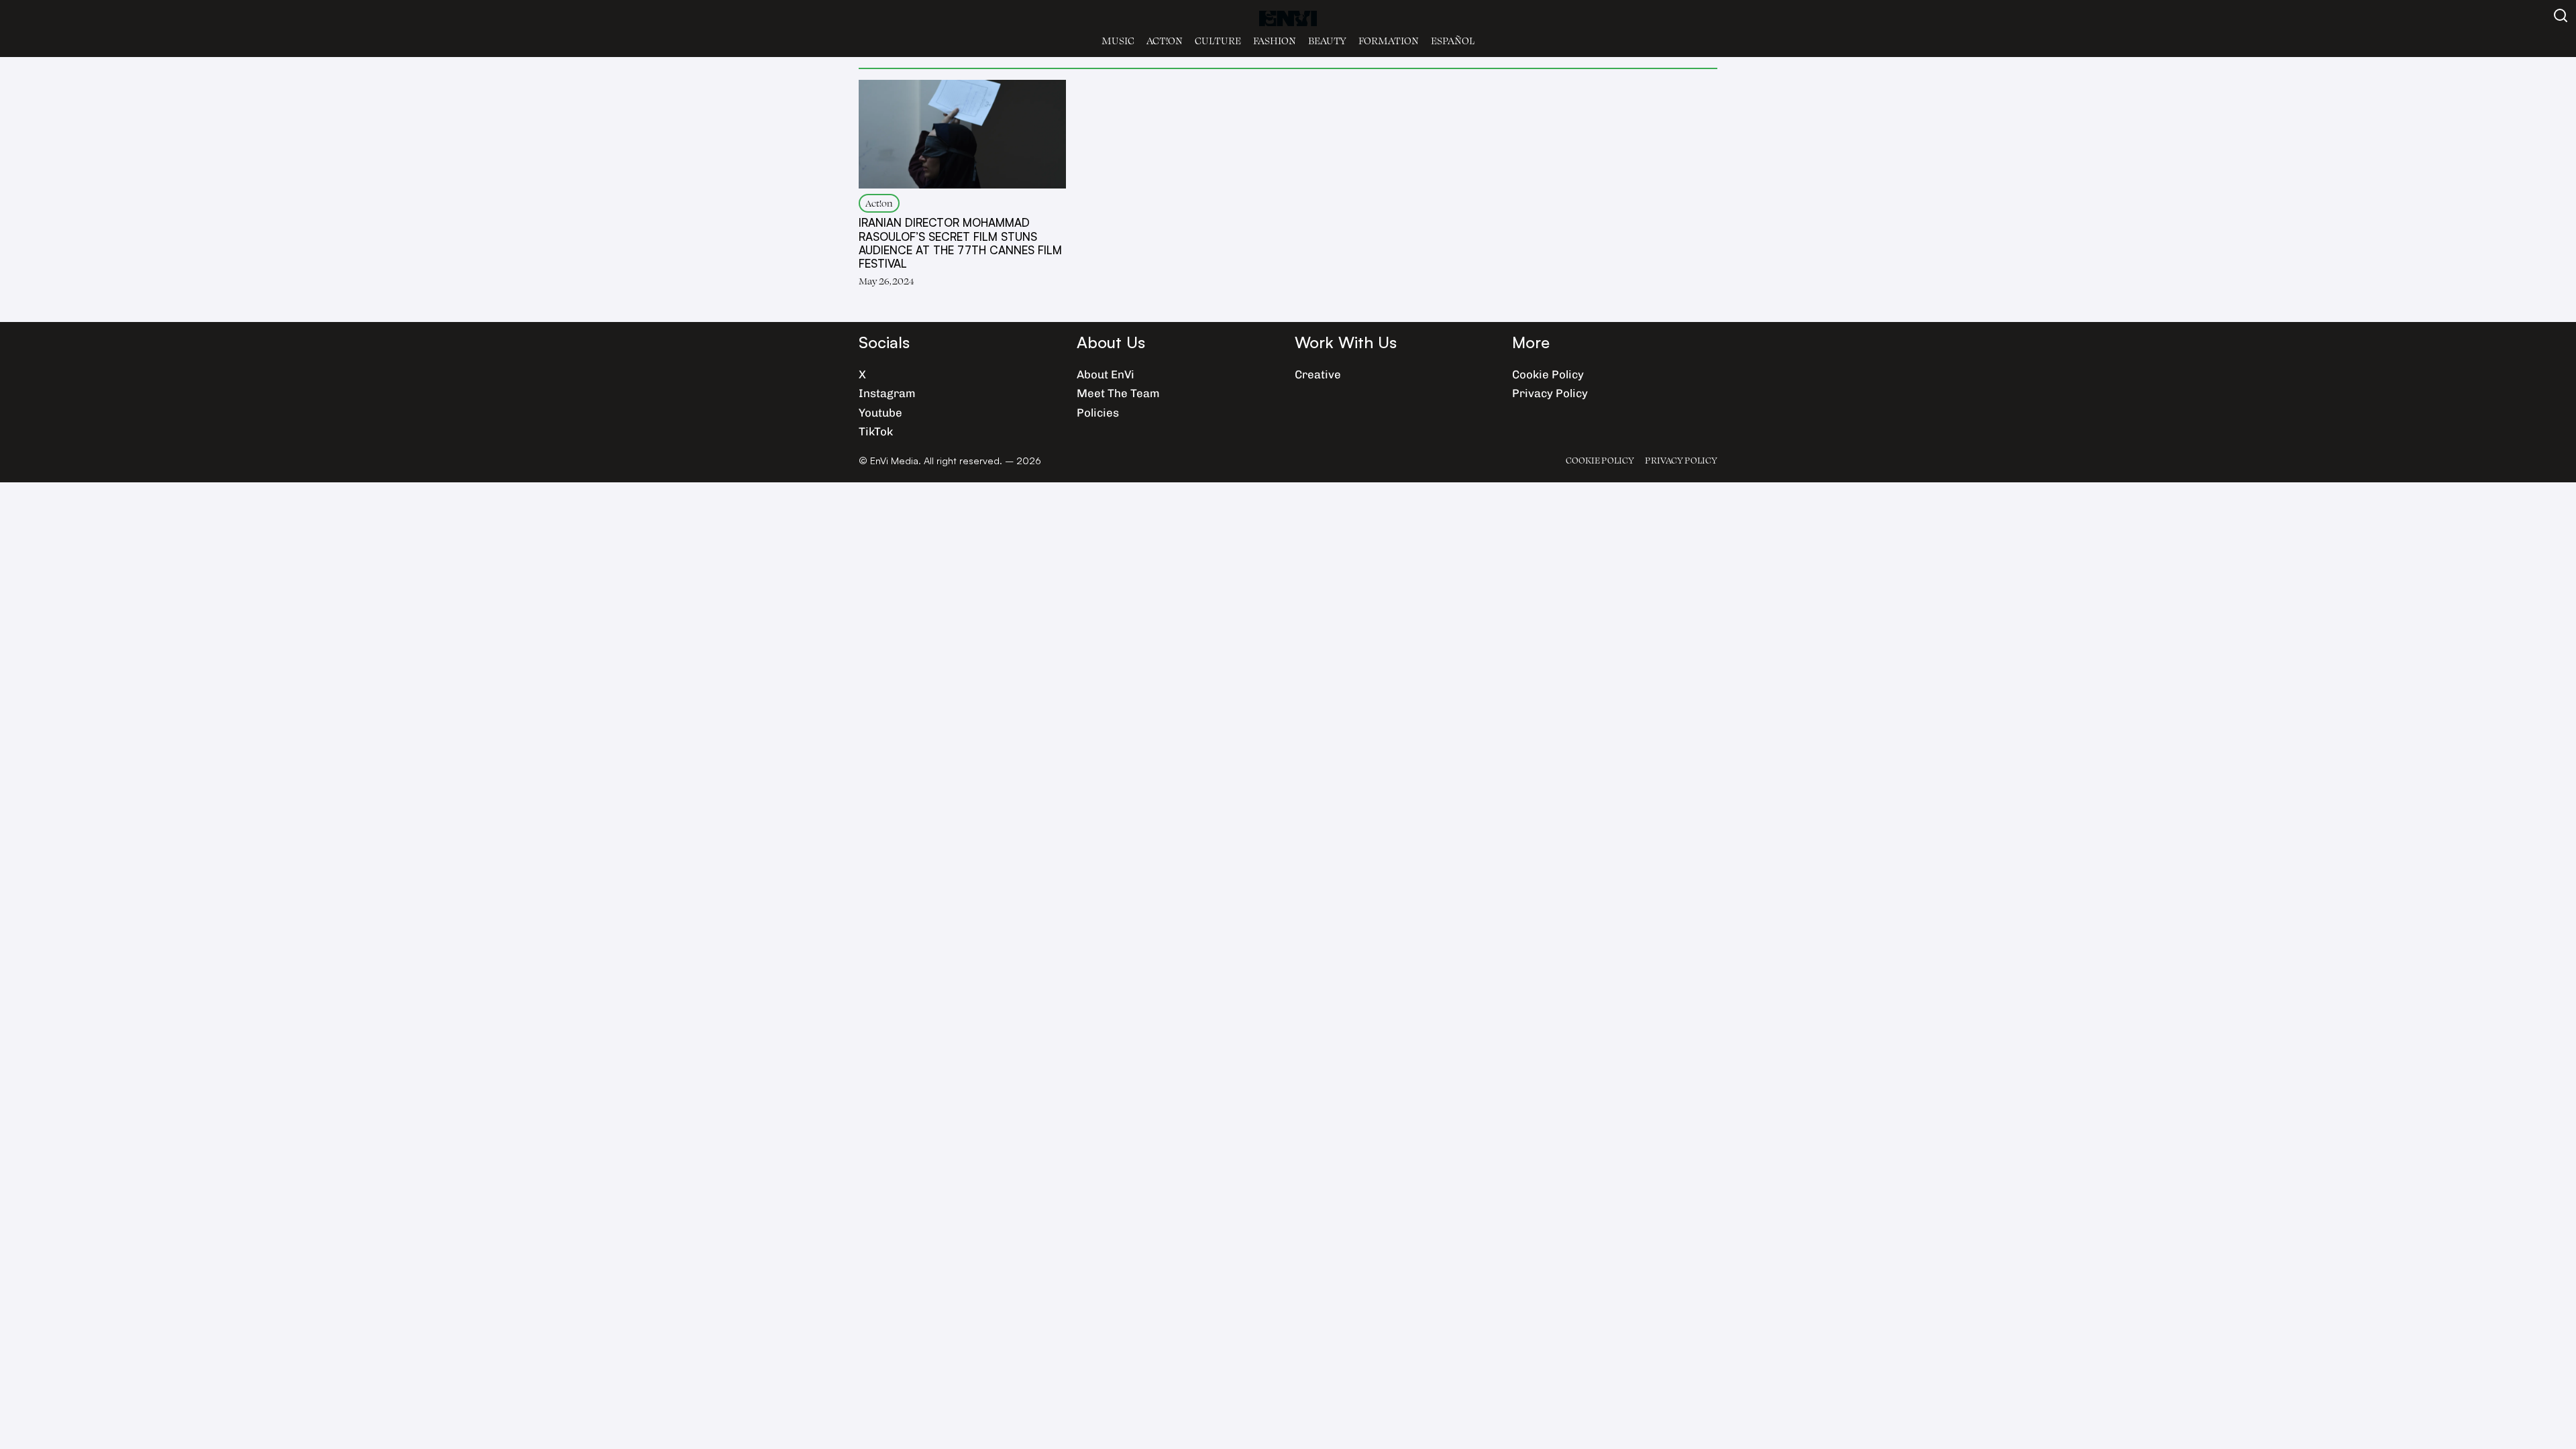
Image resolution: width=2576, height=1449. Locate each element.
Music (1118, 41)
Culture (1218, 41)
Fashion (1275, 41)
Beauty (1327, 41)
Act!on (1165, 41)
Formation (1389, 41)
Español (1453, 41)
